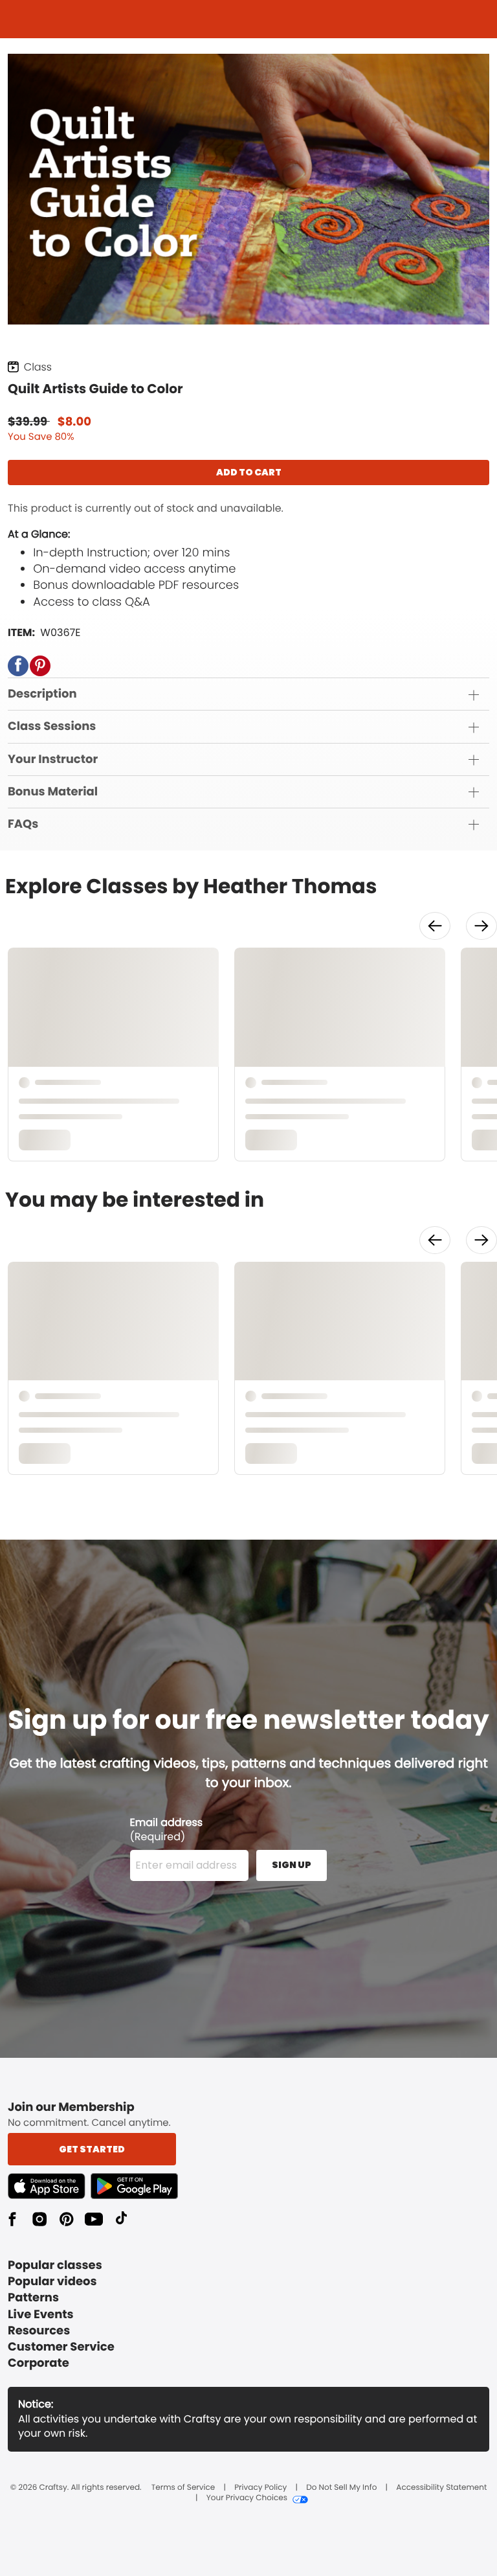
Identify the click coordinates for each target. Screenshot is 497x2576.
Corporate (39, 2363)
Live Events (41, 2315)
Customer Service (61, 2347)
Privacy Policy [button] (260, 2488)
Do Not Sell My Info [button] (341, 2488)
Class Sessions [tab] (52, 726)
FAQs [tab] (23, 824)
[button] (18, 666)
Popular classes (55, 2265)
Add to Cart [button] (249, 472)
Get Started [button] (92, 2149)
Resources (39, 2331)
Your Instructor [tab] (53, 759)
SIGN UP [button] (292, 1865)
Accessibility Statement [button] (441, 2488)
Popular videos (52, 2282)
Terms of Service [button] (183, 2488)
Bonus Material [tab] (53, 792)
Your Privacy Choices (247, 2498)
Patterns (33, 2298)
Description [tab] (42, 694)
